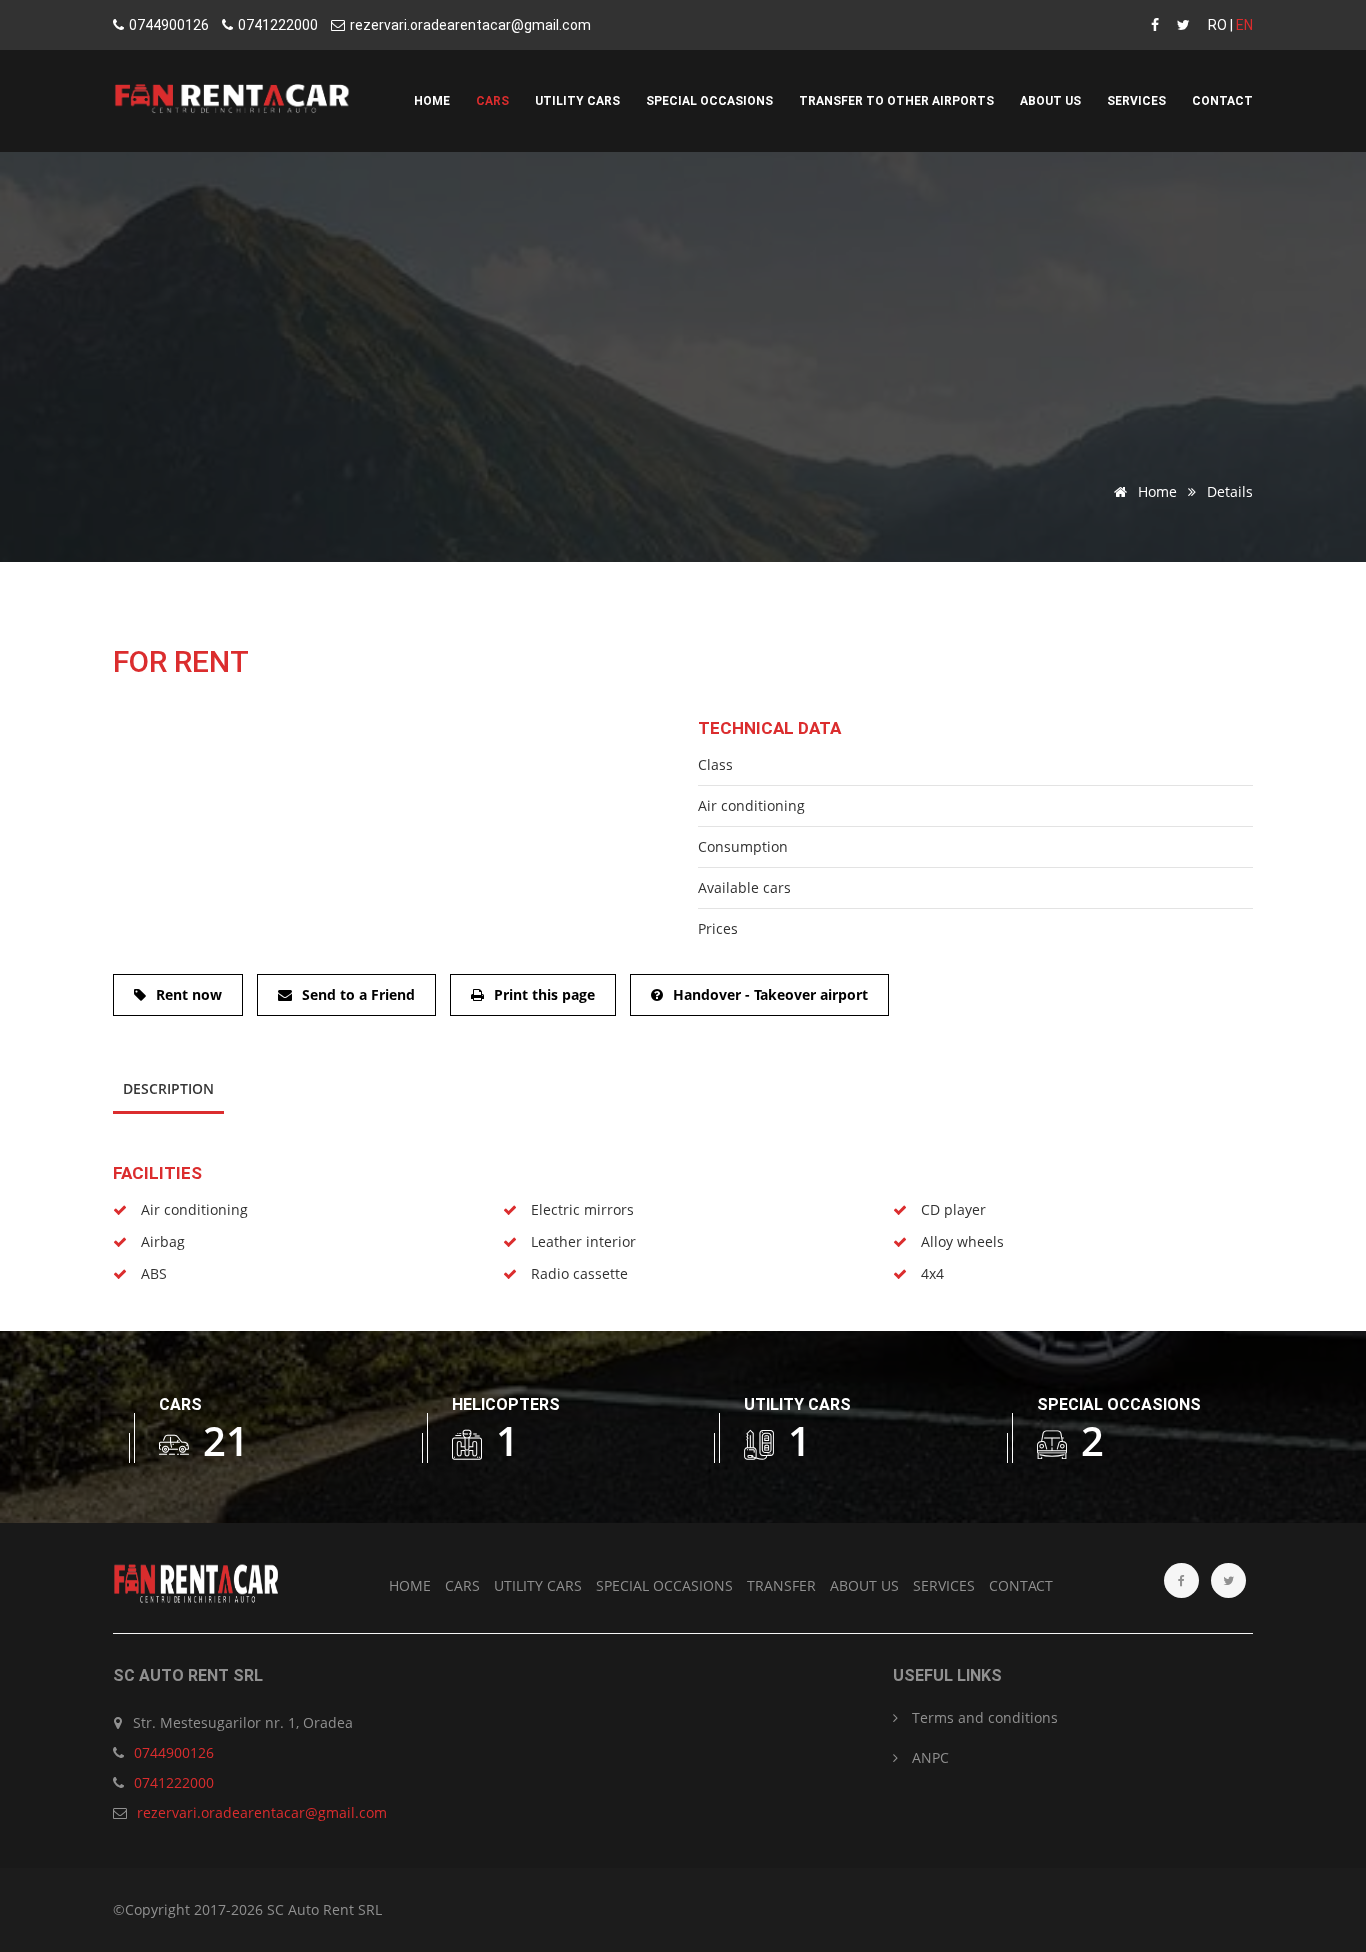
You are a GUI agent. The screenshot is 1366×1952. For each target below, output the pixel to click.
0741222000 (278, 25)
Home (432, 101)
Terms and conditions (983, 1717)
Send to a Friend (358, 994)
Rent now (189, 994)
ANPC (928, 1757)
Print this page (544, 994)
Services (1136, 101)
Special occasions (709, 101)
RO (1217, 25)
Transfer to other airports (896, 101)
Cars (492, 101)
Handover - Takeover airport (770, 994)
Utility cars (577, 101)
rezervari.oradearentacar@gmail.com (470, 25)
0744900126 (169, 25)
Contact (1222, 101)
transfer (781, 1585)
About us (1050, 101)
